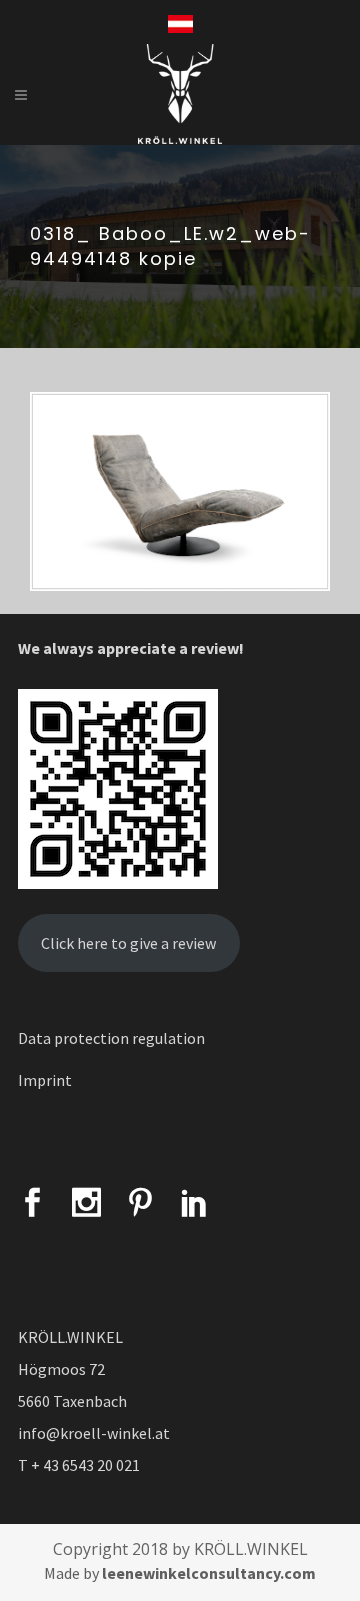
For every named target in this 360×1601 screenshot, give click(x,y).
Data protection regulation (111, 1038)
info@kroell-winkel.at (94, 1433)
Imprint (45, 1080)
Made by (180, 1573)
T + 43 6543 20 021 (79, 1465)
